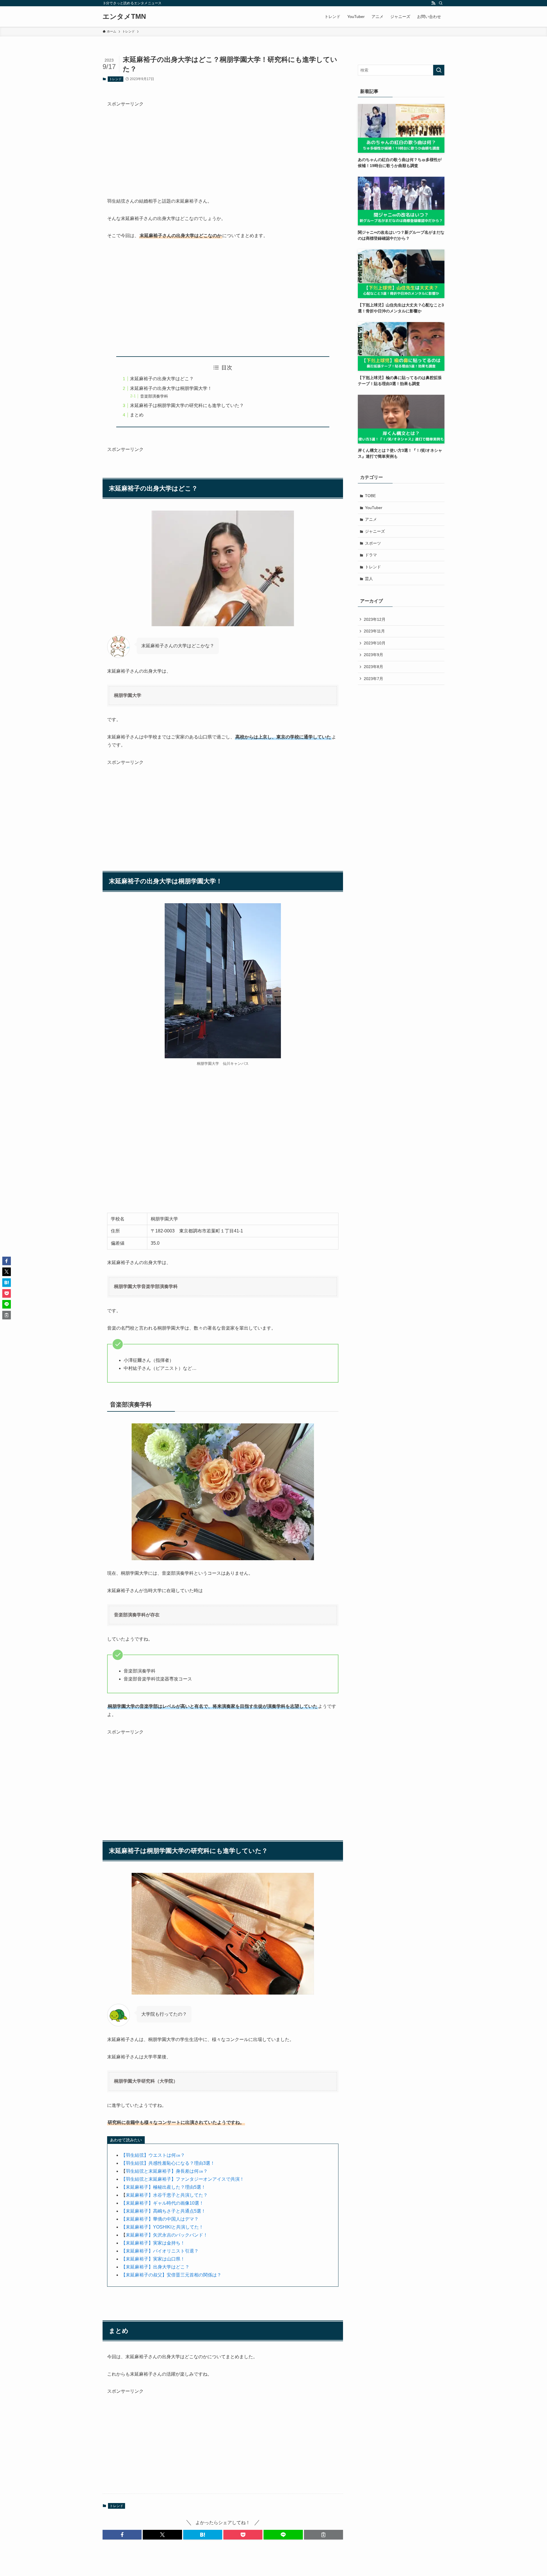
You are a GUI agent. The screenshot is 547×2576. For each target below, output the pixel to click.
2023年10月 (375, 643)
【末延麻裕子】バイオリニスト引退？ (160, 2251)
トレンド (115, 79)
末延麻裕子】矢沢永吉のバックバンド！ (167, 2235)
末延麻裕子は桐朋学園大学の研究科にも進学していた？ (187, 405)
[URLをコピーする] (323, 2535)
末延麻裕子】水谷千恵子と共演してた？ (167, 2195)
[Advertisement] (223, 148)
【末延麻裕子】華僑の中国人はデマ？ (160, 2219)
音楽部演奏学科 (154, 396)
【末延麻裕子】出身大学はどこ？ (155, 2267)
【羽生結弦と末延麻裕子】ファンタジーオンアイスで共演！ (183, 2179)
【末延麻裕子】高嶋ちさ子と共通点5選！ (163, 2211)
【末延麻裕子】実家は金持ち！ (153, 2243)
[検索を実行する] (439, 70)
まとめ (137, 415)
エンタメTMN (124, 17)
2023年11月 (374, 631)
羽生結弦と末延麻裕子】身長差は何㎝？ (167, 2171)
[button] (122, 2535)
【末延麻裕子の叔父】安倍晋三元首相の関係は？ (171, 2275)
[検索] (441, 3)
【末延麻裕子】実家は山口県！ (153, 2259)
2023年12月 (375, 619)
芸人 (369, 579)
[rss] (433, 3)
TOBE (370, 496)
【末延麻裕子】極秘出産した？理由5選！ (163, 2187)
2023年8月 (373, 667)
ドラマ (371, 555)
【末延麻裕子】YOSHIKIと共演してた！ (162, 2227)
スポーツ (373, 543)
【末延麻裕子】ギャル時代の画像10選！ (162, 2203)
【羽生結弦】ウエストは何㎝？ (153, 2155)
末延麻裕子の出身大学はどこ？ (162, 379)
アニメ (371, 519)
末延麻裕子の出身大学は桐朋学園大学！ (171, 388)
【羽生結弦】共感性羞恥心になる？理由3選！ (168, 2163)
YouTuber (374, 508)
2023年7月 (373, 679)
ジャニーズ (375, 531)
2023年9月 (373, 655)
